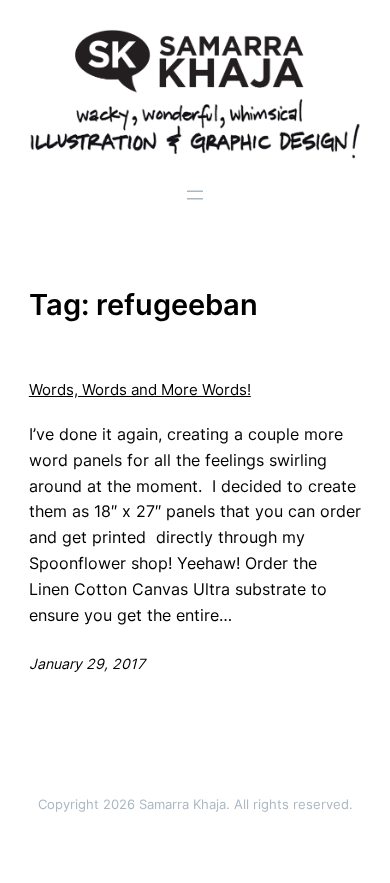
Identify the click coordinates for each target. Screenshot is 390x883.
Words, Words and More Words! (140, 390)
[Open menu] (195, 195)
